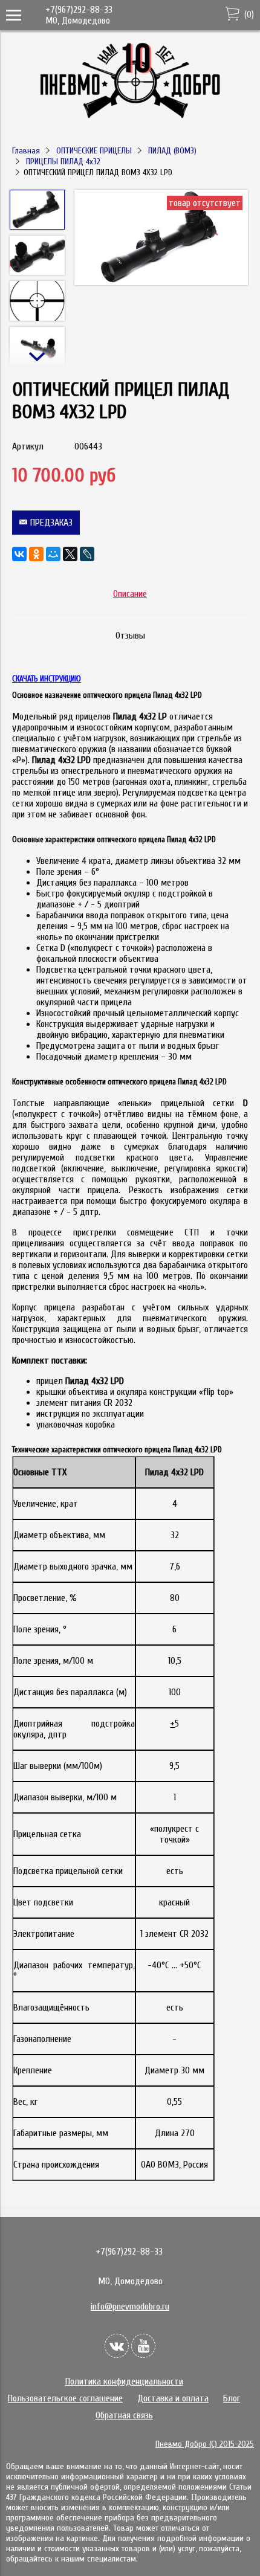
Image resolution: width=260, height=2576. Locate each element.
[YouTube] (143, 2346)
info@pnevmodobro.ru (130, 2307)
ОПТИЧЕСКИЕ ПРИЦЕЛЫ (94, 151)
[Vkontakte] (117, 2346)
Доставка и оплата (173, 2398)
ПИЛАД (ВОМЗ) (172, 151)
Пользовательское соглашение (65, 2398)
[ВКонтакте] (19, 554)
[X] (70, 554)
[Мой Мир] (53, 554)
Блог (232, 2398)
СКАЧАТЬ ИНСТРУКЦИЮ (47, 679)
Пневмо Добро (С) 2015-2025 (205, 2444)
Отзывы (130, 636)
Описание (130, 594)
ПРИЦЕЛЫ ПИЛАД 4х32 (63, 162)
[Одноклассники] (36, 554)
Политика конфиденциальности (124, 2381)
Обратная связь (124, 2415)
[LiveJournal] (87, 554)
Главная (26, 151)
